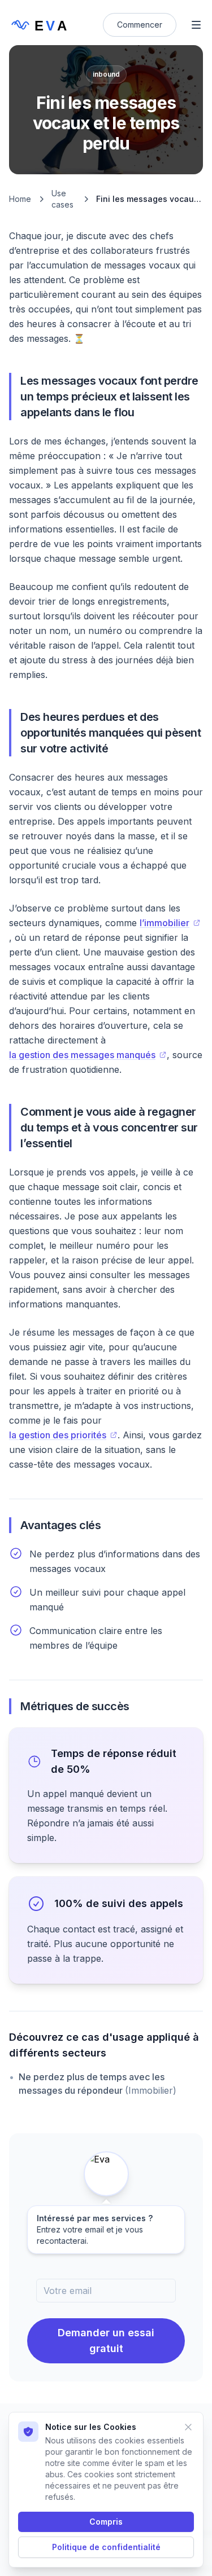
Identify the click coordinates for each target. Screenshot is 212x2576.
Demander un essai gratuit (106, 2341)
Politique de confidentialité (106, 2547)
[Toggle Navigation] (196, 25)
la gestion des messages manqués (82, 1055)
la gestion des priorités (58, 1435)
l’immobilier (165, 923)
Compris (106, 2522)
